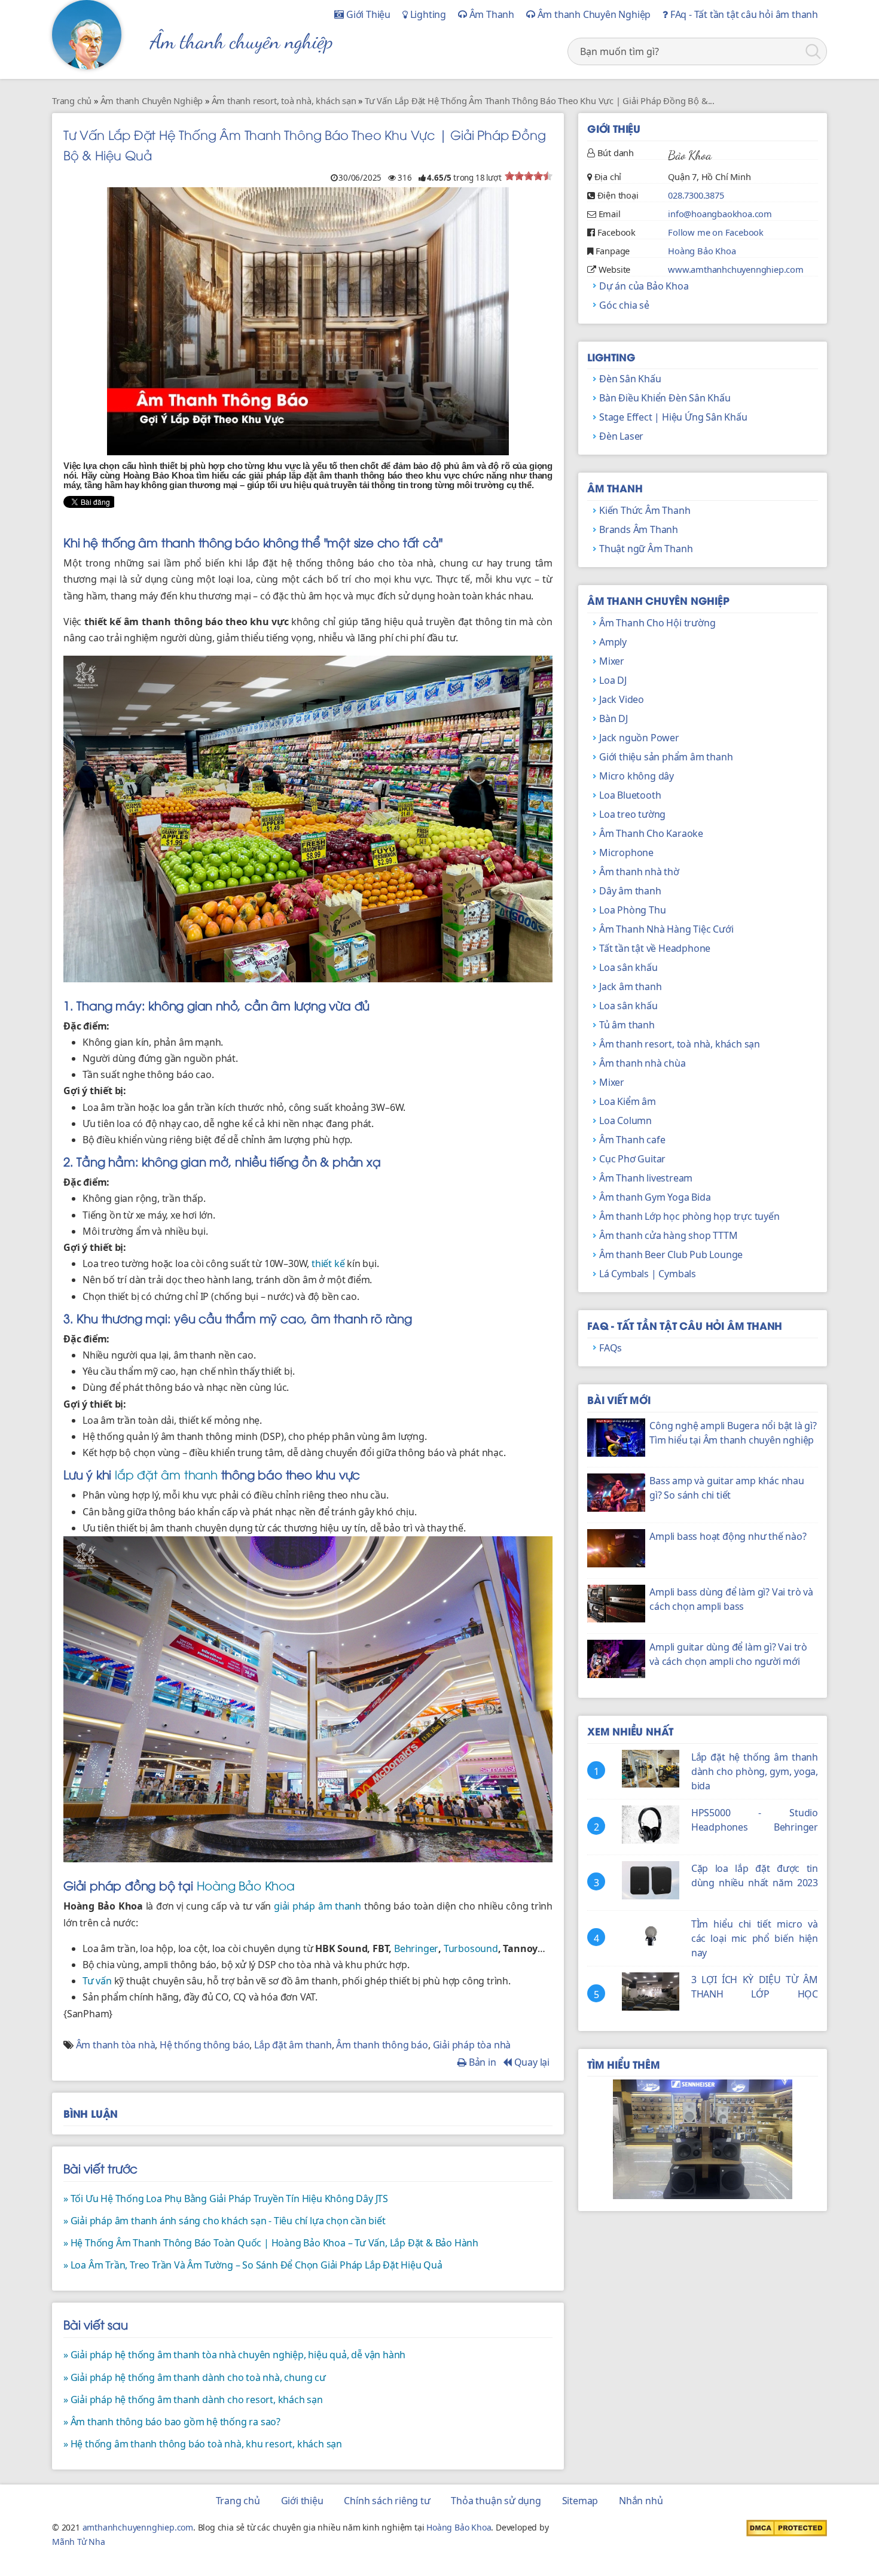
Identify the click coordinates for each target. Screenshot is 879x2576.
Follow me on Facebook (716, 232)
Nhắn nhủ (641, 2501)
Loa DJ (613, 680)
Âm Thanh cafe (632, 1140)
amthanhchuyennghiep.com (138, 2527)
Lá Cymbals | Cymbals (648, 1274)
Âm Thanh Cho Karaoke (651, 833)
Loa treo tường (632, 814)
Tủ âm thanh (627, 1025)
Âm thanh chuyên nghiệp (242, 41)
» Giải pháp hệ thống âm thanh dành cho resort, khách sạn (193, 2400)
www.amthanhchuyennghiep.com (736, 269)
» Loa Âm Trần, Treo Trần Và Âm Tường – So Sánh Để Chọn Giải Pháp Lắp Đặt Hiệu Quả (253, 2265)
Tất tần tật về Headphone (655, 948)
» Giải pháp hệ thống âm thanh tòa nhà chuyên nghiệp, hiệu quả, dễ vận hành (234, 2355)
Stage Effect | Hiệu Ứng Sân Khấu (673, 417)
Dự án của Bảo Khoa (644, 286)
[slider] (529, 176)
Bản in (481, 2062)
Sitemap (580, 2501)
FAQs (611, 1348)
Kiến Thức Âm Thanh (645, 510)
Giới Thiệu (367, 14)
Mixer (612, 661)
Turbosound (471, 1948)
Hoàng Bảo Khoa (246, 1885)
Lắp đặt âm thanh (293, 2045)
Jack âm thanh (630, 986)
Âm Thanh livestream (646, 1178)
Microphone (626, 852)
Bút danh (616, 153)
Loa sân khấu (628, 967)
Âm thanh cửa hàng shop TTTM (669, 1235)
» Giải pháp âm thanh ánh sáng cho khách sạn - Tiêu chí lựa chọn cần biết (225, 2221)
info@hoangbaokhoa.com (720, 214)
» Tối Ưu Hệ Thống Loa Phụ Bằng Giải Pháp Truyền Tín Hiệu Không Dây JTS (226, 2199)
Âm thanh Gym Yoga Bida (655, 1197)
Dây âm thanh (630, 891)
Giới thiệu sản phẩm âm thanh (666, 757)
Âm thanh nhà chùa (643, 1063)
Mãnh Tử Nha (79, 2542)
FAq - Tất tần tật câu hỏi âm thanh (743, 14)
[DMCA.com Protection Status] (787, 2528)
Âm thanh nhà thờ (639, 872)
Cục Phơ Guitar (632, 1159)
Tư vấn (97, 1981)
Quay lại (531, 2062)
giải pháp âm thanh (318, 1906)
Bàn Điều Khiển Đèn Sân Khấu (665, 398)
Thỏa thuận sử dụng (496, 2501)
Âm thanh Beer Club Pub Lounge (671, 1254)
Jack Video (622, 699)
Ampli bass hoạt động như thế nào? (728, 1536)
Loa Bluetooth (630, 795)
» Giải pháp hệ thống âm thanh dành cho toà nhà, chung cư (195, 2377)
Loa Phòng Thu (632, 910)
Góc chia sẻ (624, 305)
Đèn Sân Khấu (630, 379)
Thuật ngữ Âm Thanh (646, 549)
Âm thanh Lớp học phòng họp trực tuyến (689, 1216)
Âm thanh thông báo (382, 2045)
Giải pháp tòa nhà (472, 2045)
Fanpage (613, 251)
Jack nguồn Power (639, 738)
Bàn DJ (614, 718)
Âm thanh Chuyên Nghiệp (593, 14)
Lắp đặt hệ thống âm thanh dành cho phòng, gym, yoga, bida (755, 1771)
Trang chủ (238, 2501)
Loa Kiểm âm (628, 1101)
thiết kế (328, 1263)
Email (610, 214)
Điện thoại (618, 195)
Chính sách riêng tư (387, 2501)
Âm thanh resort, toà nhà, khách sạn (680, 1044)
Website (615, 269)
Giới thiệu (302, 2501)
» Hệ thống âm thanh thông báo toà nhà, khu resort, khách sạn (203, 2444)
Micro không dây (637, 776)
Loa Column (625, 1120)
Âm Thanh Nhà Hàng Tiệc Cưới (666, 929)
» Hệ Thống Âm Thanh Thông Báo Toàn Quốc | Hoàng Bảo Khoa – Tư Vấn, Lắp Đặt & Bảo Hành (271, 2243)
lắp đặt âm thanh (166, 1474)
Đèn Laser (621, 436)
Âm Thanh (491, 14)
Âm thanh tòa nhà (116, 2045)
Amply (613, 642)
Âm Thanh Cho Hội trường (657, 623)
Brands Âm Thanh (639, 529)
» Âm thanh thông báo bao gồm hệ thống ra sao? (172, 2422)
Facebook (616, 232)
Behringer (416, 1948)
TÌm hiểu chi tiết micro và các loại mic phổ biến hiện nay (755, 1938)
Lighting (427, 14)
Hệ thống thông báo (205, 2045)
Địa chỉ (608, 176)
